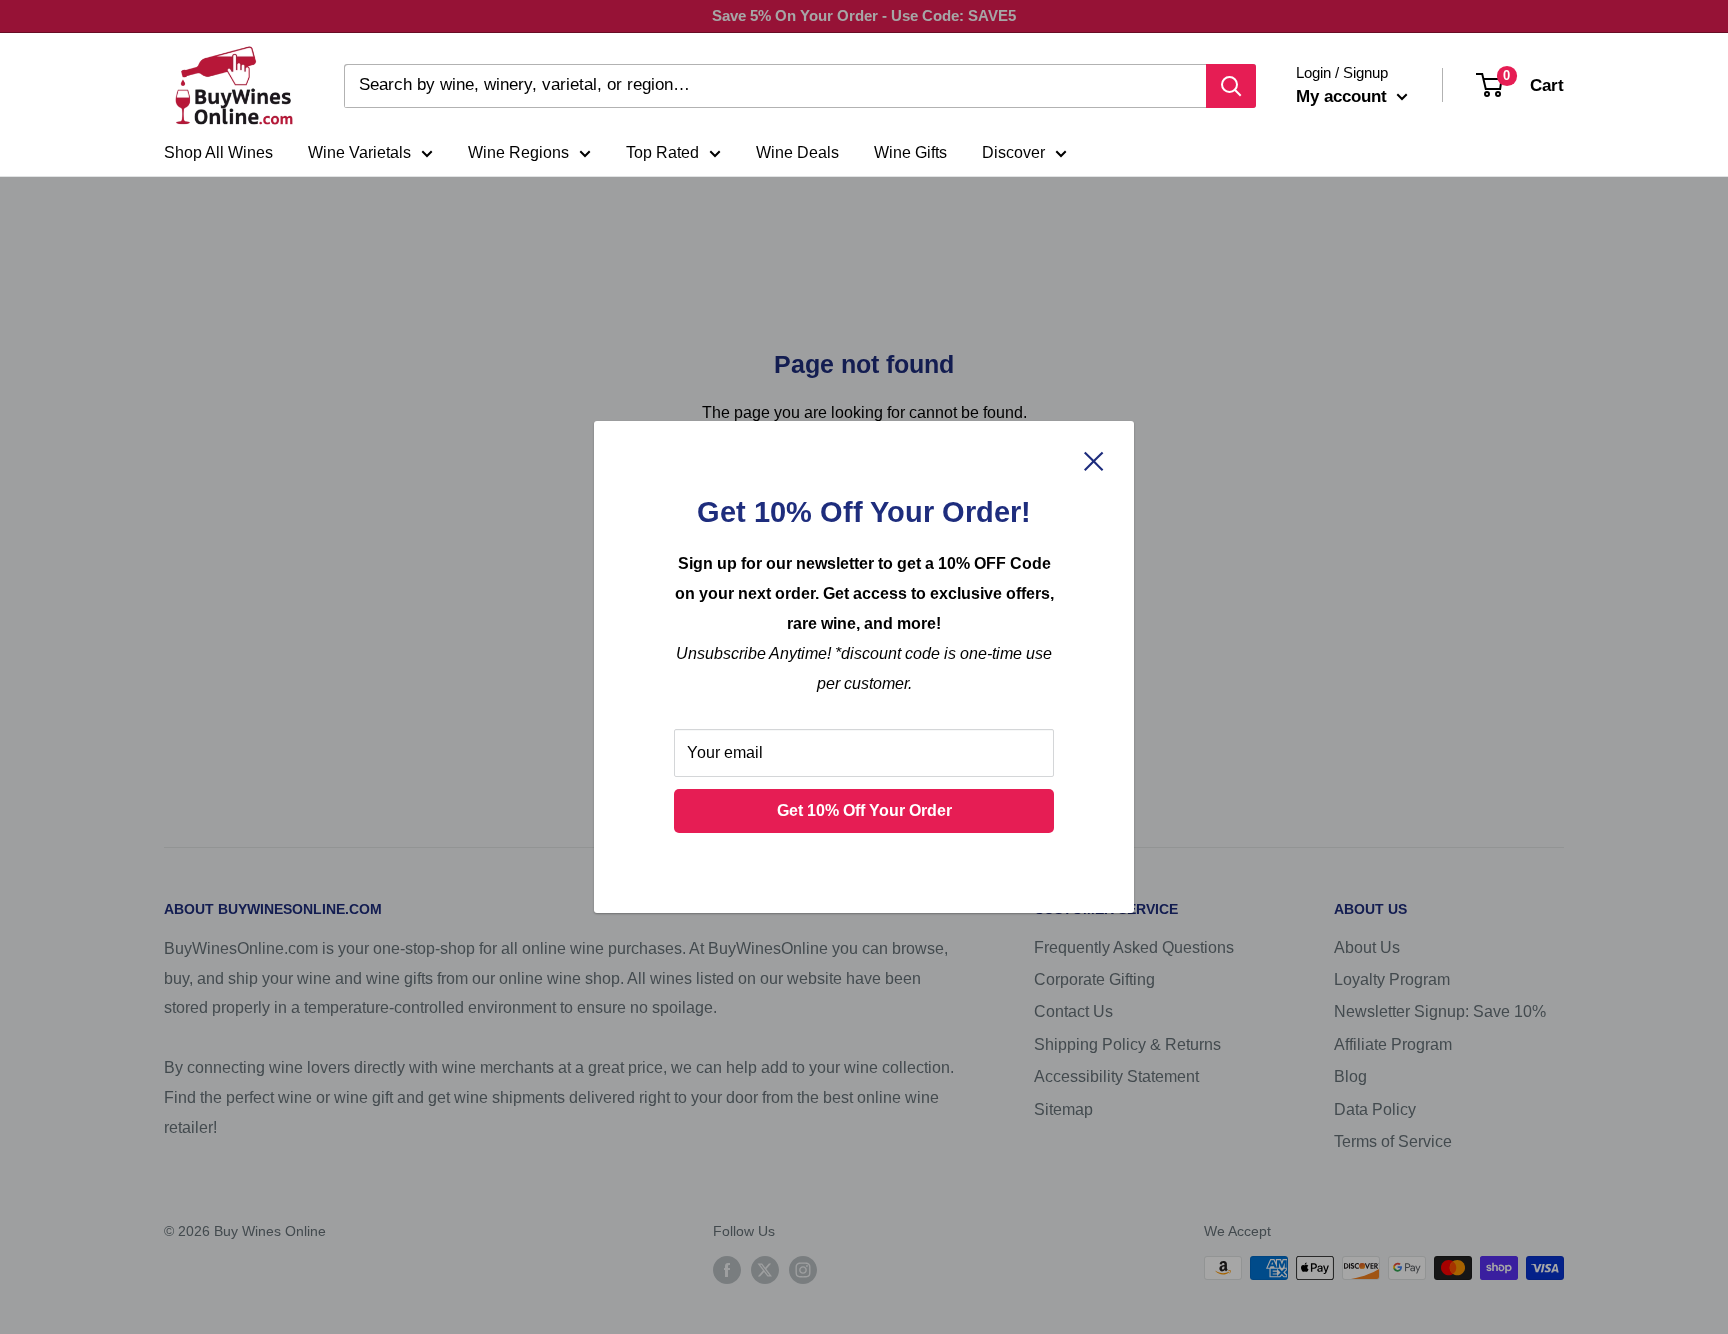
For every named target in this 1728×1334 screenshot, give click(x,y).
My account (1344, 96)
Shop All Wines (218, 152)
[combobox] (775, 86)
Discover (1013, 152)
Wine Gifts (910, 152)
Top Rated (662, 152)
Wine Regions (518, 152)
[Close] (1094, 460)
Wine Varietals (359, 152)
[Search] (1231, 86)
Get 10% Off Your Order (864, 810)
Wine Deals (797, 152)
